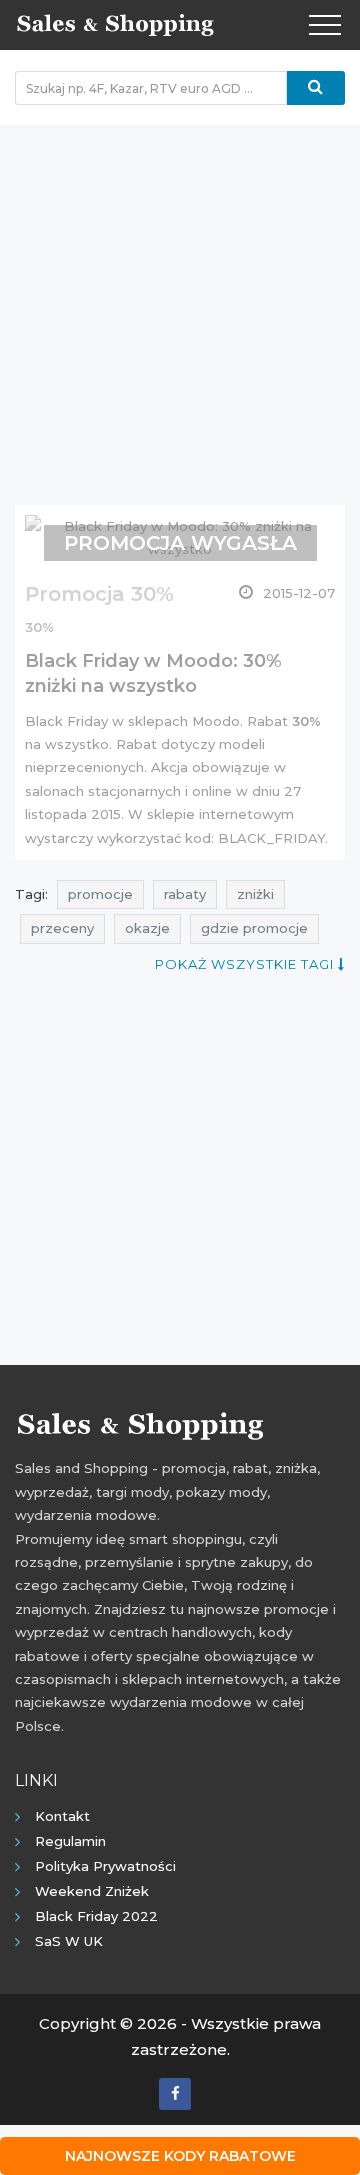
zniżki (255, 894)
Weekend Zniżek (92, 1891)
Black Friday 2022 (96, 1916)
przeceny (62, 928)
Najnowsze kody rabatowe (180, 2156)
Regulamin (70, 1841)
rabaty (185, 894)
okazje (147, 928)
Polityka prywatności (105, 1866)
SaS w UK (69, 1941)
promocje (100, 894)
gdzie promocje (254, 928)
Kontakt (62, 1816)
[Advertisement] (180, 305)
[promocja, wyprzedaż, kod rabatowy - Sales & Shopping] (115, 23)
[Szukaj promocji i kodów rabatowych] (316, 88)
